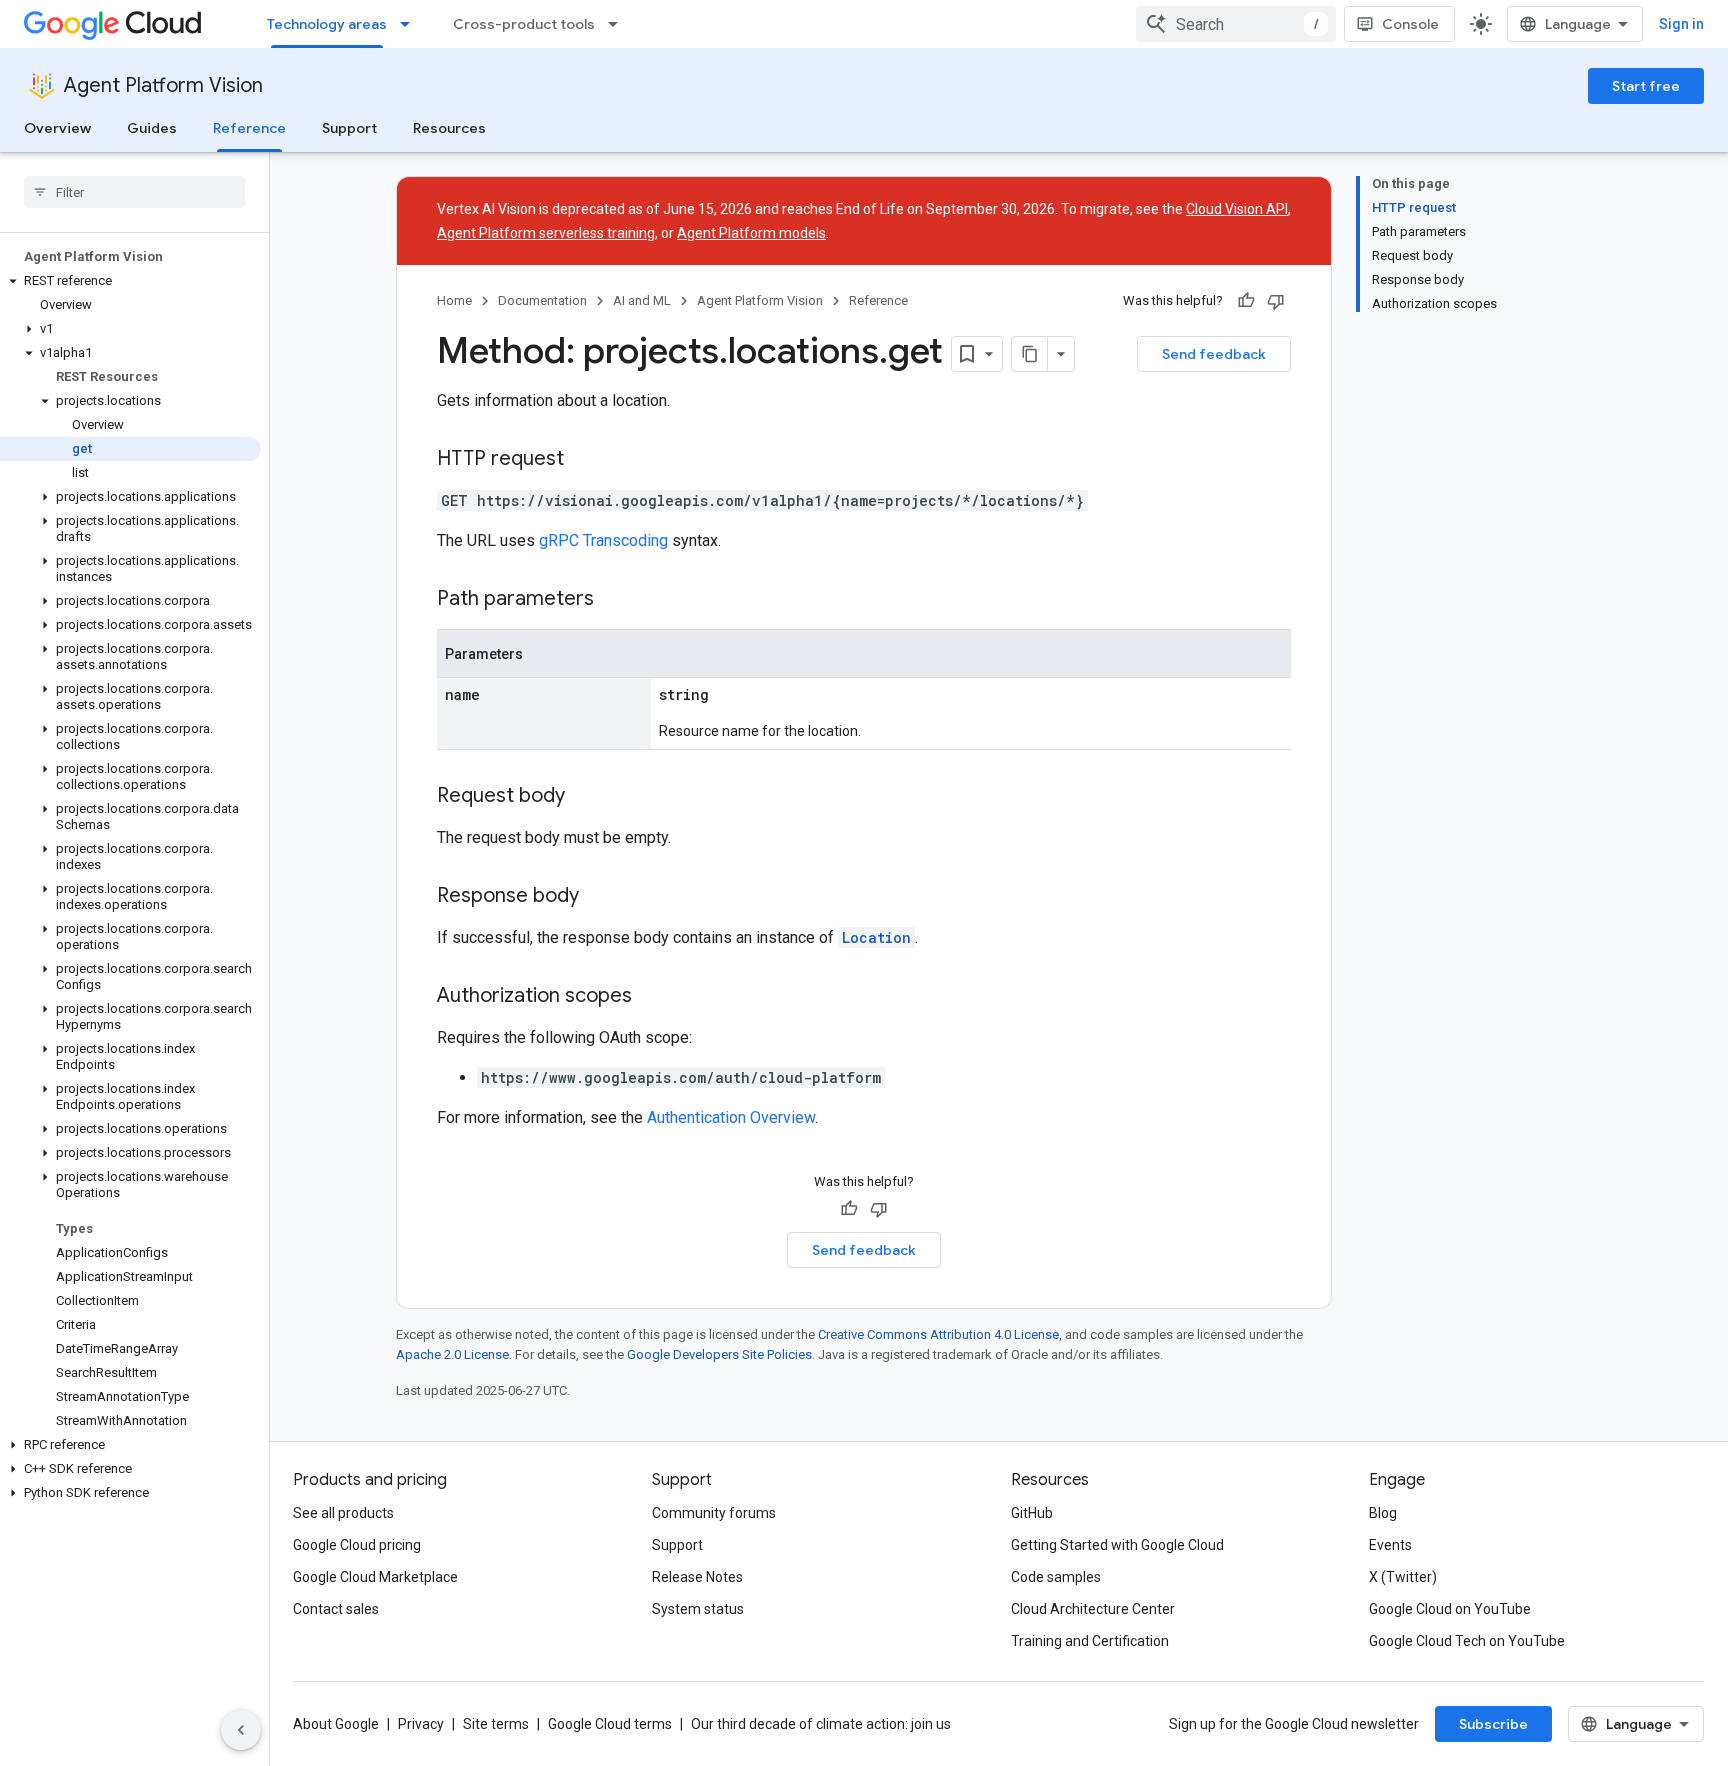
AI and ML (642, 300)
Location (876, 937)
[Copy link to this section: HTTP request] (584, 460)
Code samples (1056, 1577)
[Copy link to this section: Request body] (585, 797)
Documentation (542, 300)
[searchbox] (134, 192)
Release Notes (697, 1577)
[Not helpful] (1276, 301)
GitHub (1032, 1513)
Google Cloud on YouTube (1450, 1609)
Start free (1646, 86)
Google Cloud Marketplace (375, 1577)
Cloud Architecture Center (1093, 1609)
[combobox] (1236, 24)
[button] (130, 281)
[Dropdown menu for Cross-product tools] (619, 24)
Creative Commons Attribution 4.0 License (938, 1334)
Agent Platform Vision (163, 85)
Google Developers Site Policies (719, 1354)
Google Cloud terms (610, 1724)
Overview (57, 128)
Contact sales (336, 1609)
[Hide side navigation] (241, 1730)
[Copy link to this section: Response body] (599, 897)
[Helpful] (1246, 301)
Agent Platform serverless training (546, 233)
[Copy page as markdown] (1030, 354)
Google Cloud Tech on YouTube (1467, 1641)
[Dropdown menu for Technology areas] (411, 24)
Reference (249, 128)
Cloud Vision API (1237, 209)
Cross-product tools (524, 24)
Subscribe (1493, 1724)
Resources (449, 128)
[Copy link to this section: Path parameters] (614, 600)
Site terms (496, 1724)
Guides (152, 128)
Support (349, 128)
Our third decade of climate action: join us (821, 1724)
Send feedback (1214, 354)
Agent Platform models (751, 233)
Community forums (714, 1513)
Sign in (1681, 24)
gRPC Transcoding (603, 540)
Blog (1383, 1513)
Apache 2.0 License (452, 1354)
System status (698, 1609)
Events (1390, 1545)
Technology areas (327, 24)
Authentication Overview (731, 1117)
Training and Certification (1090, 1641)
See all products (343, 1513)
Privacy (421, 1724)
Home (454, 300)
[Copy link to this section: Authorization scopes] (652, 997)
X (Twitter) (1403, 1577)
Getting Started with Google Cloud (1117, 1545)
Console (1410, 24)
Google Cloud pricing (357, 1545)
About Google (336, 1724)
